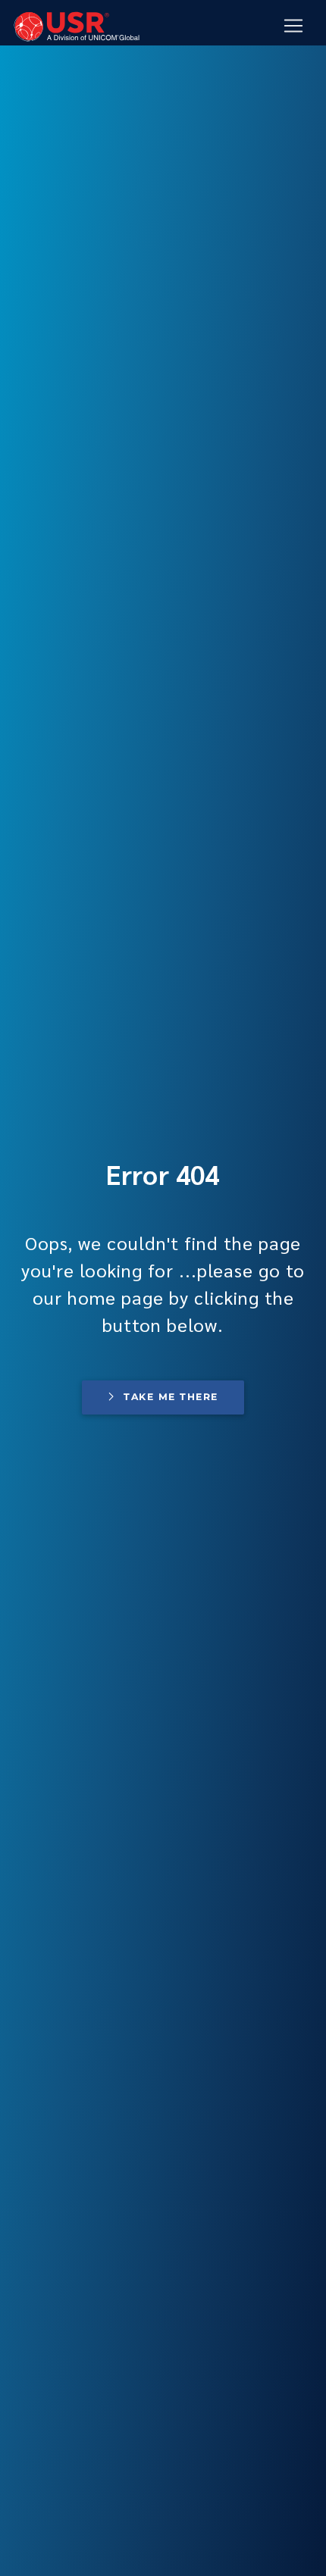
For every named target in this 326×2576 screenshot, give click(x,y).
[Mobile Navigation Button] (293, 26)
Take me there (171, 1397)
